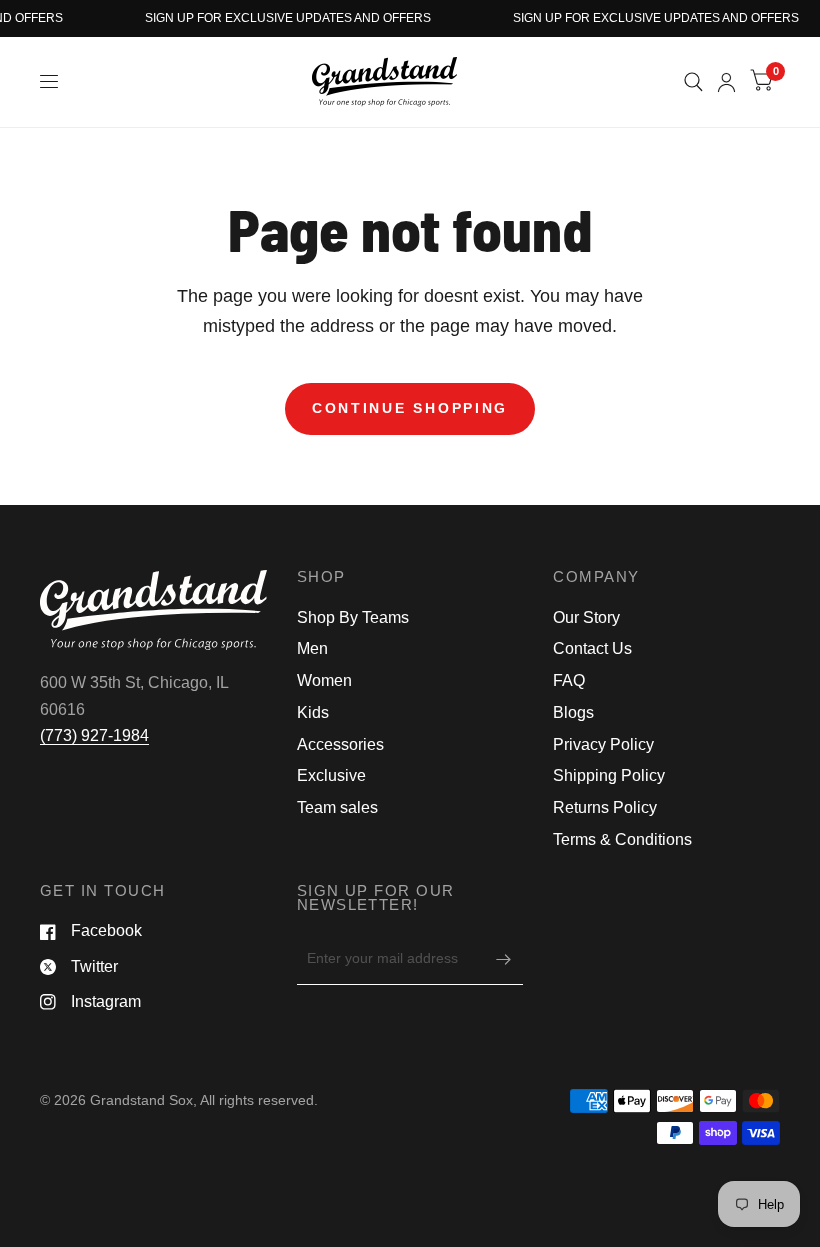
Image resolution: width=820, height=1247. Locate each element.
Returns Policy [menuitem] (605, 807)
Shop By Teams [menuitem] (353, 617)
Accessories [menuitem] (340, 744)
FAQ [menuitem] (569, 680)
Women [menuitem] (324, 680)
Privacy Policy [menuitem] (603, 744)
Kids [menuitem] (313, 712)
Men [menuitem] (312, 648)
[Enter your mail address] (503, 959)
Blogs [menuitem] (573, 712)
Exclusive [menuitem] (331, 775)
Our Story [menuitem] (586, 617)
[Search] (693, 82)
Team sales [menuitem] (337, 807)
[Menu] (50, 82)
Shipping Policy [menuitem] (609, 775)
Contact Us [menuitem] (592, 648)
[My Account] (726, 82)
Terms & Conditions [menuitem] (622, 839)
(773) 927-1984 (94, 735)
